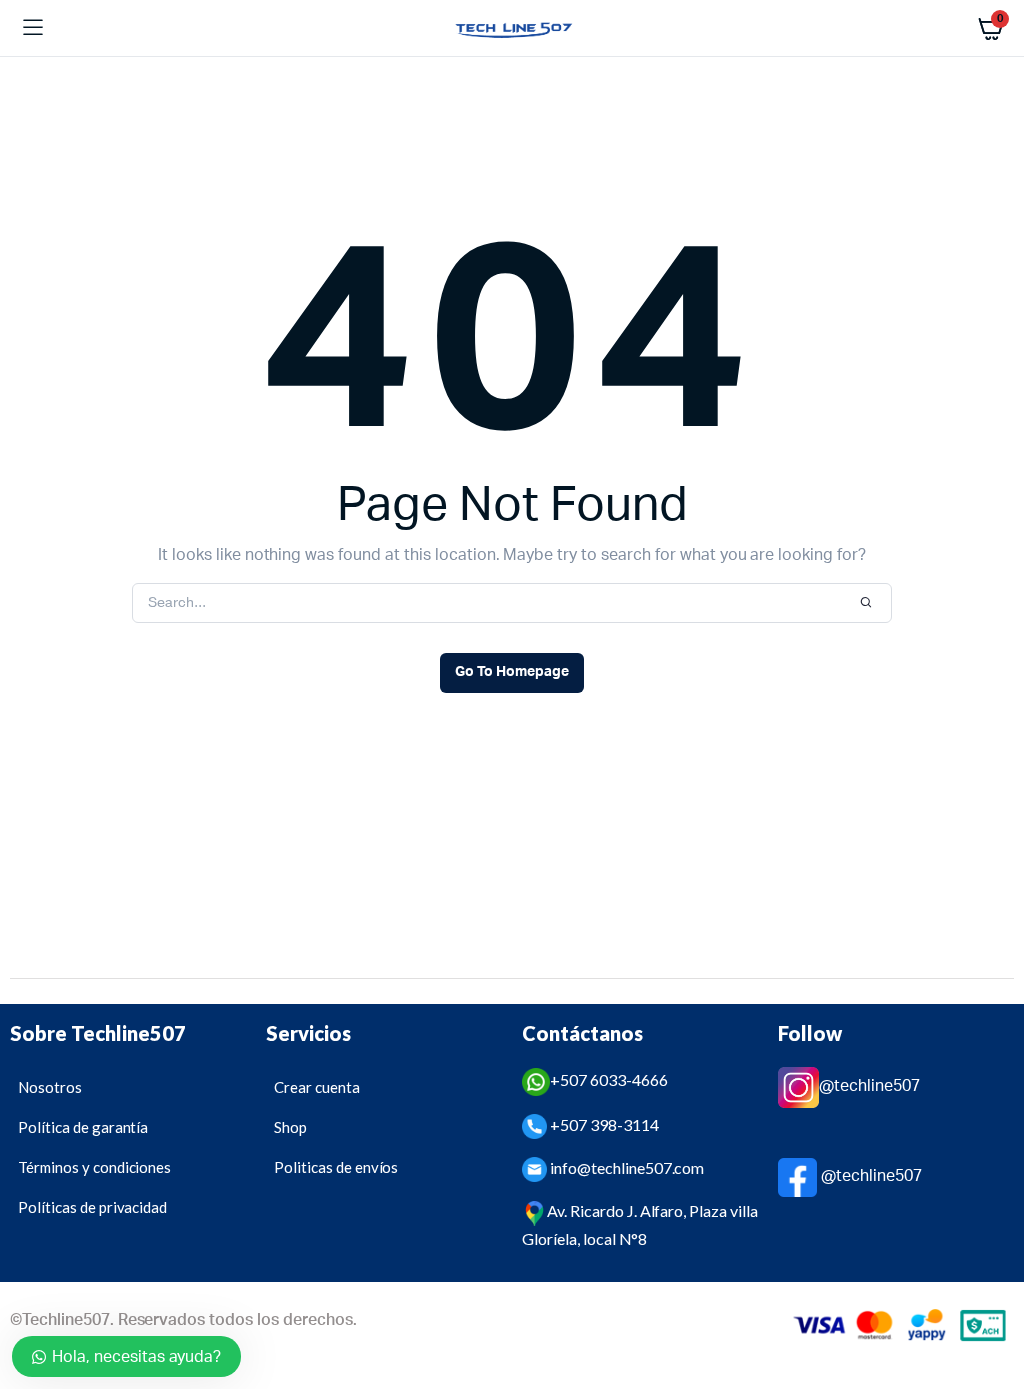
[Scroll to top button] (992, 1309)
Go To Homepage (512, 672)
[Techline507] (512, 28)
